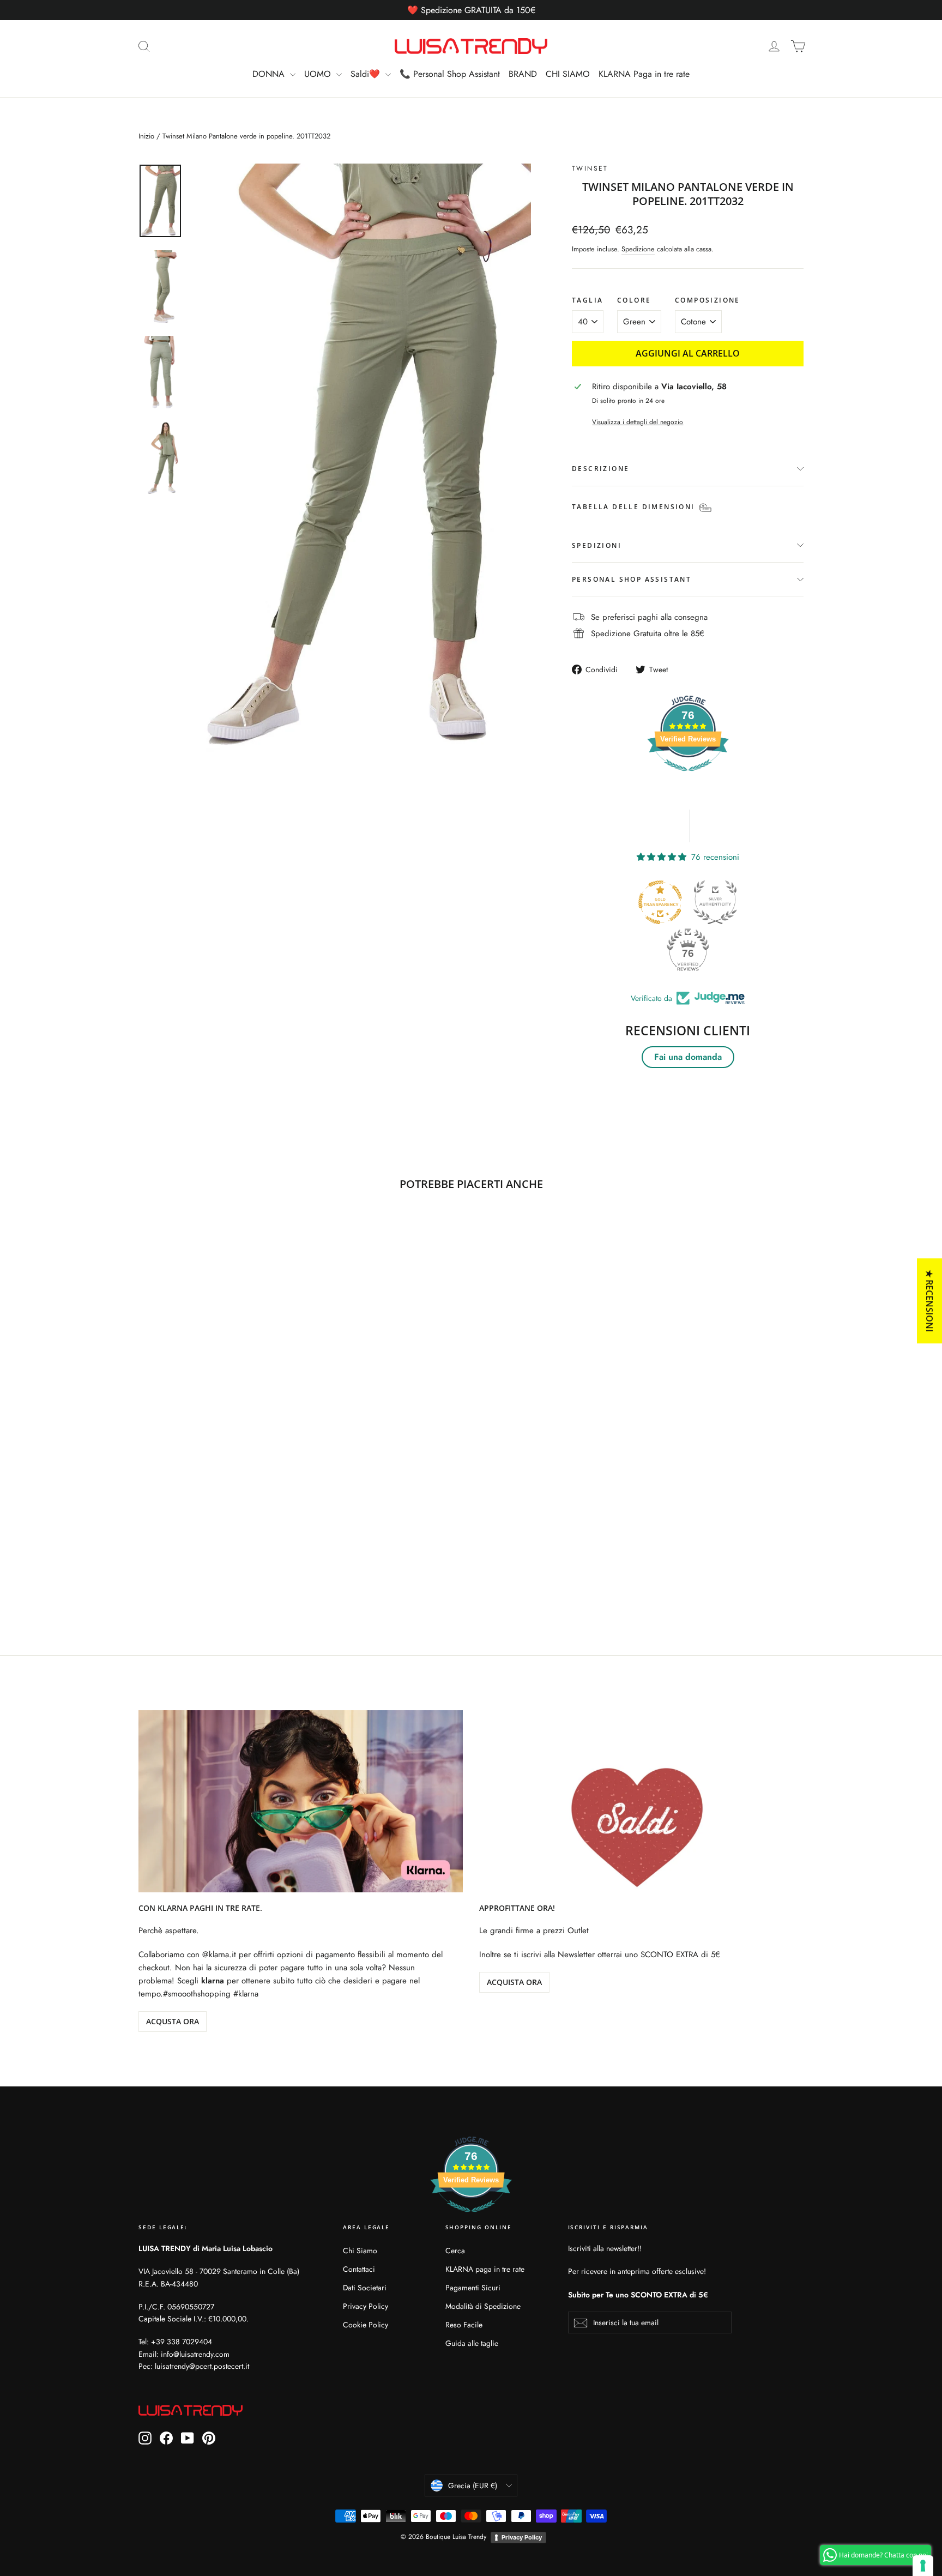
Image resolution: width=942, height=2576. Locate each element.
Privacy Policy (366, 2306)
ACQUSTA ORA (173, 2021)
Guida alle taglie (472, 2343)
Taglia (587, 300)
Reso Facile (464, 2325)
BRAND (523, 74)
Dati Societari (365, 2288)
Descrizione (600, 469)
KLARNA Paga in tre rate (644, 74)
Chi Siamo (360, 2251)
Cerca (455, 2251)
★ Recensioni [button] (929, 1301)
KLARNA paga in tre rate (485, 2269)
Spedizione (638, 249)
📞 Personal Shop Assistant (450, 74)
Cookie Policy (366, 2325)
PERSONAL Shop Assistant (632, 579)
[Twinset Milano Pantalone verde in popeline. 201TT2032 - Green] (145, 1558)
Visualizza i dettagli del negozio (638, 422)
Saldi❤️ (367, 74)
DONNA (270, 74)
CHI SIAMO (568, 74)
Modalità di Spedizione (483, 2306)
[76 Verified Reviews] (688, 777)
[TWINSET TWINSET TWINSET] (362, 459)
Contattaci (359, 2269)
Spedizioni (597, 545)
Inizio (146, 136)
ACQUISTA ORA (514, 1982)
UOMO (319, 74)
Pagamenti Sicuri (473, 2288)
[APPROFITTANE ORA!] (641, 1802)
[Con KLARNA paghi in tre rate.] (301, 1802)
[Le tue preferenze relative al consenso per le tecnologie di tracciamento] (923, 2566)
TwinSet (590, 168)
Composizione (708, 300)
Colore (634, 300)
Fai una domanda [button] (688, 1057)
